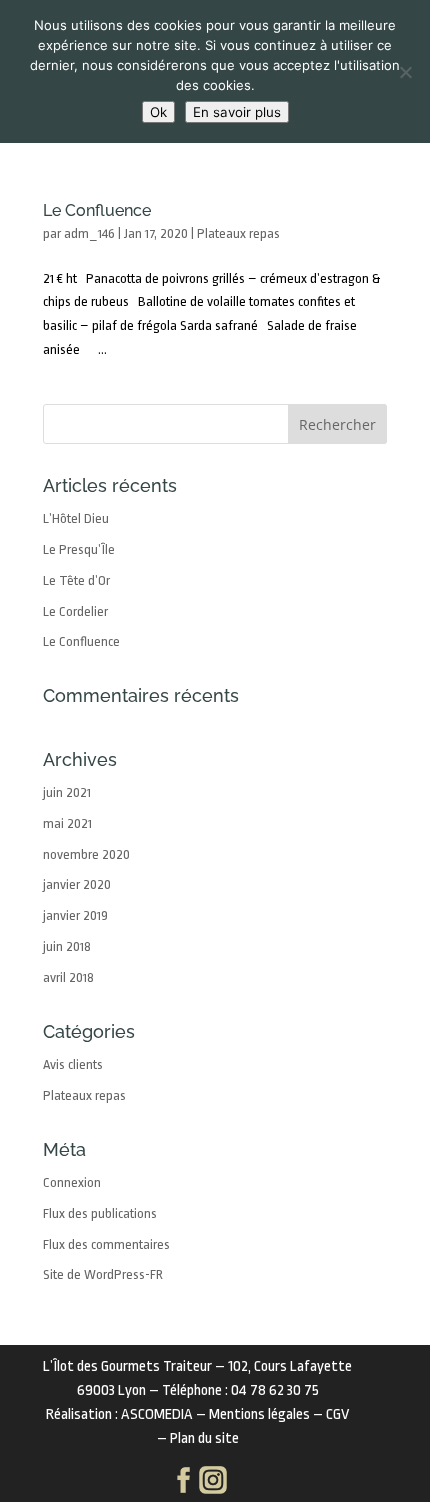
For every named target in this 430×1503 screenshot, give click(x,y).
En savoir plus (237, 112)
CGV (337, 1414)
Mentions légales (259, 1414)
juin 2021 (67, 792)
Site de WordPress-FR (103, 1274)
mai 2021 (67, 823)
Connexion (72, 1182)
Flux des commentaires (106, 1244)
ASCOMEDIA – (165, 1414)
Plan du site (204, 1438)
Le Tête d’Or (76, 580)
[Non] (405, 72)
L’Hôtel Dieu (76, 518)
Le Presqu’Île (79, 549)
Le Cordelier (75, 611)
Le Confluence (97, 210)
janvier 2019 (75, 915)
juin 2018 (67, 946)
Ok (158, 112)
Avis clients (73, 1064)
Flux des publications (100, 1213)
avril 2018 (68, 977)
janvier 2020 (77, 884)
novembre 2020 (86, 854)
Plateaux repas (238, 233)
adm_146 (89, 233)
